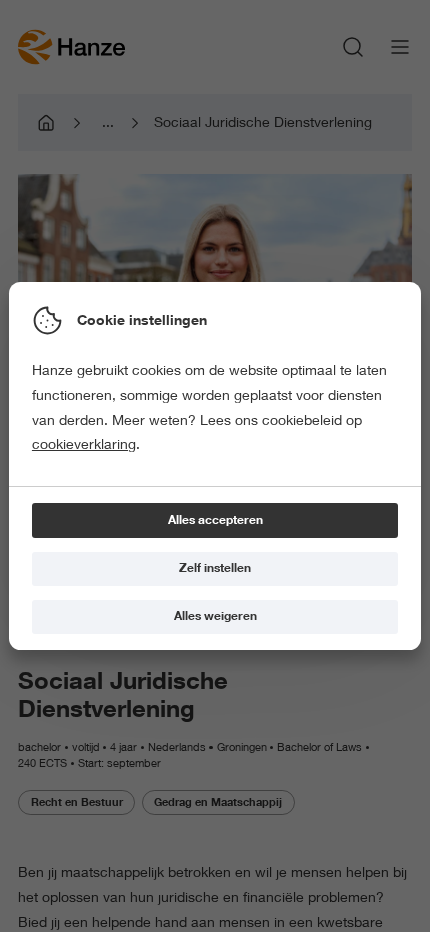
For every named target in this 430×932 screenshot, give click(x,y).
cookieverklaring (84, 444)
